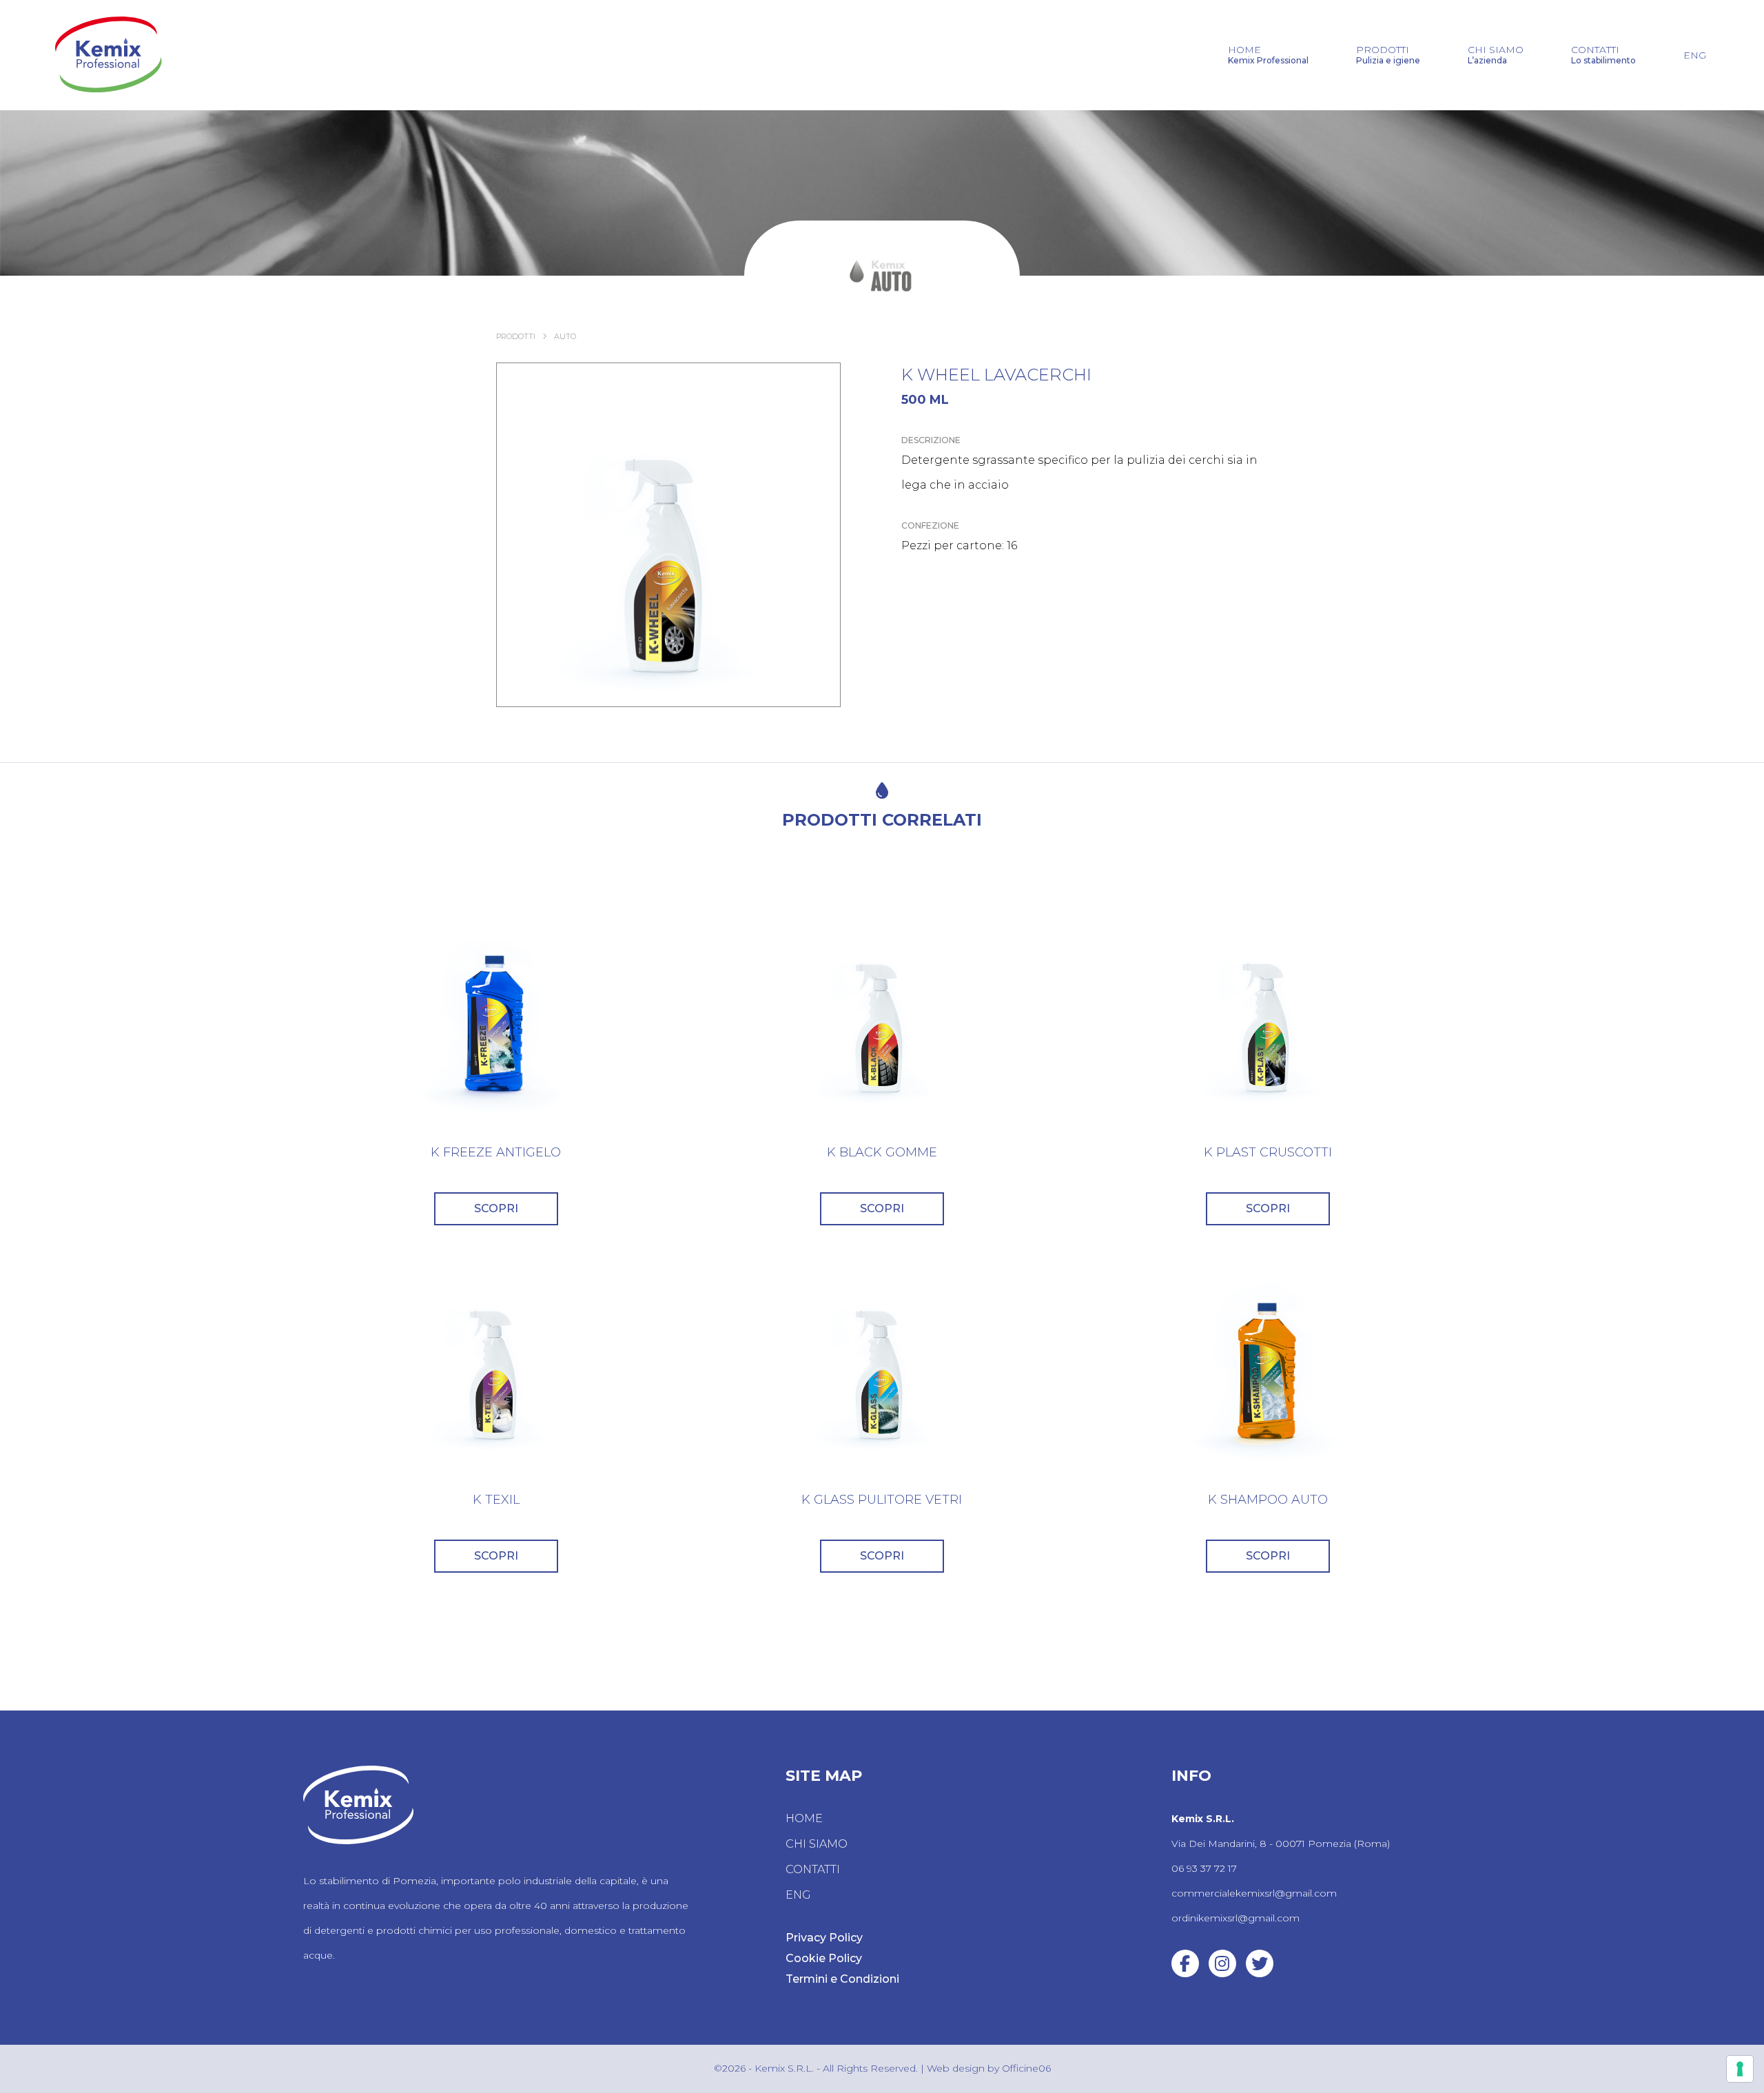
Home (1268, 55)
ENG (1695, 55)
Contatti (1603, 55)
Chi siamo (1496, 55)
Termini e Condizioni (842, 1979)
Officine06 (1026, 2068)
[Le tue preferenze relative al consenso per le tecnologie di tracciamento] (1740, 2069)
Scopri (496, 1208)
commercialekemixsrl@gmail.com (1254, 1893)
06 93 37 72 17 (1204, 1868)
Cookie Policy (824, 1958)
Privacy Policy (824, 1938)
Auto (565, 336)
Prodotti (1388, 55)
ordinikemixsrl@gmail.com (1235, 1918)
